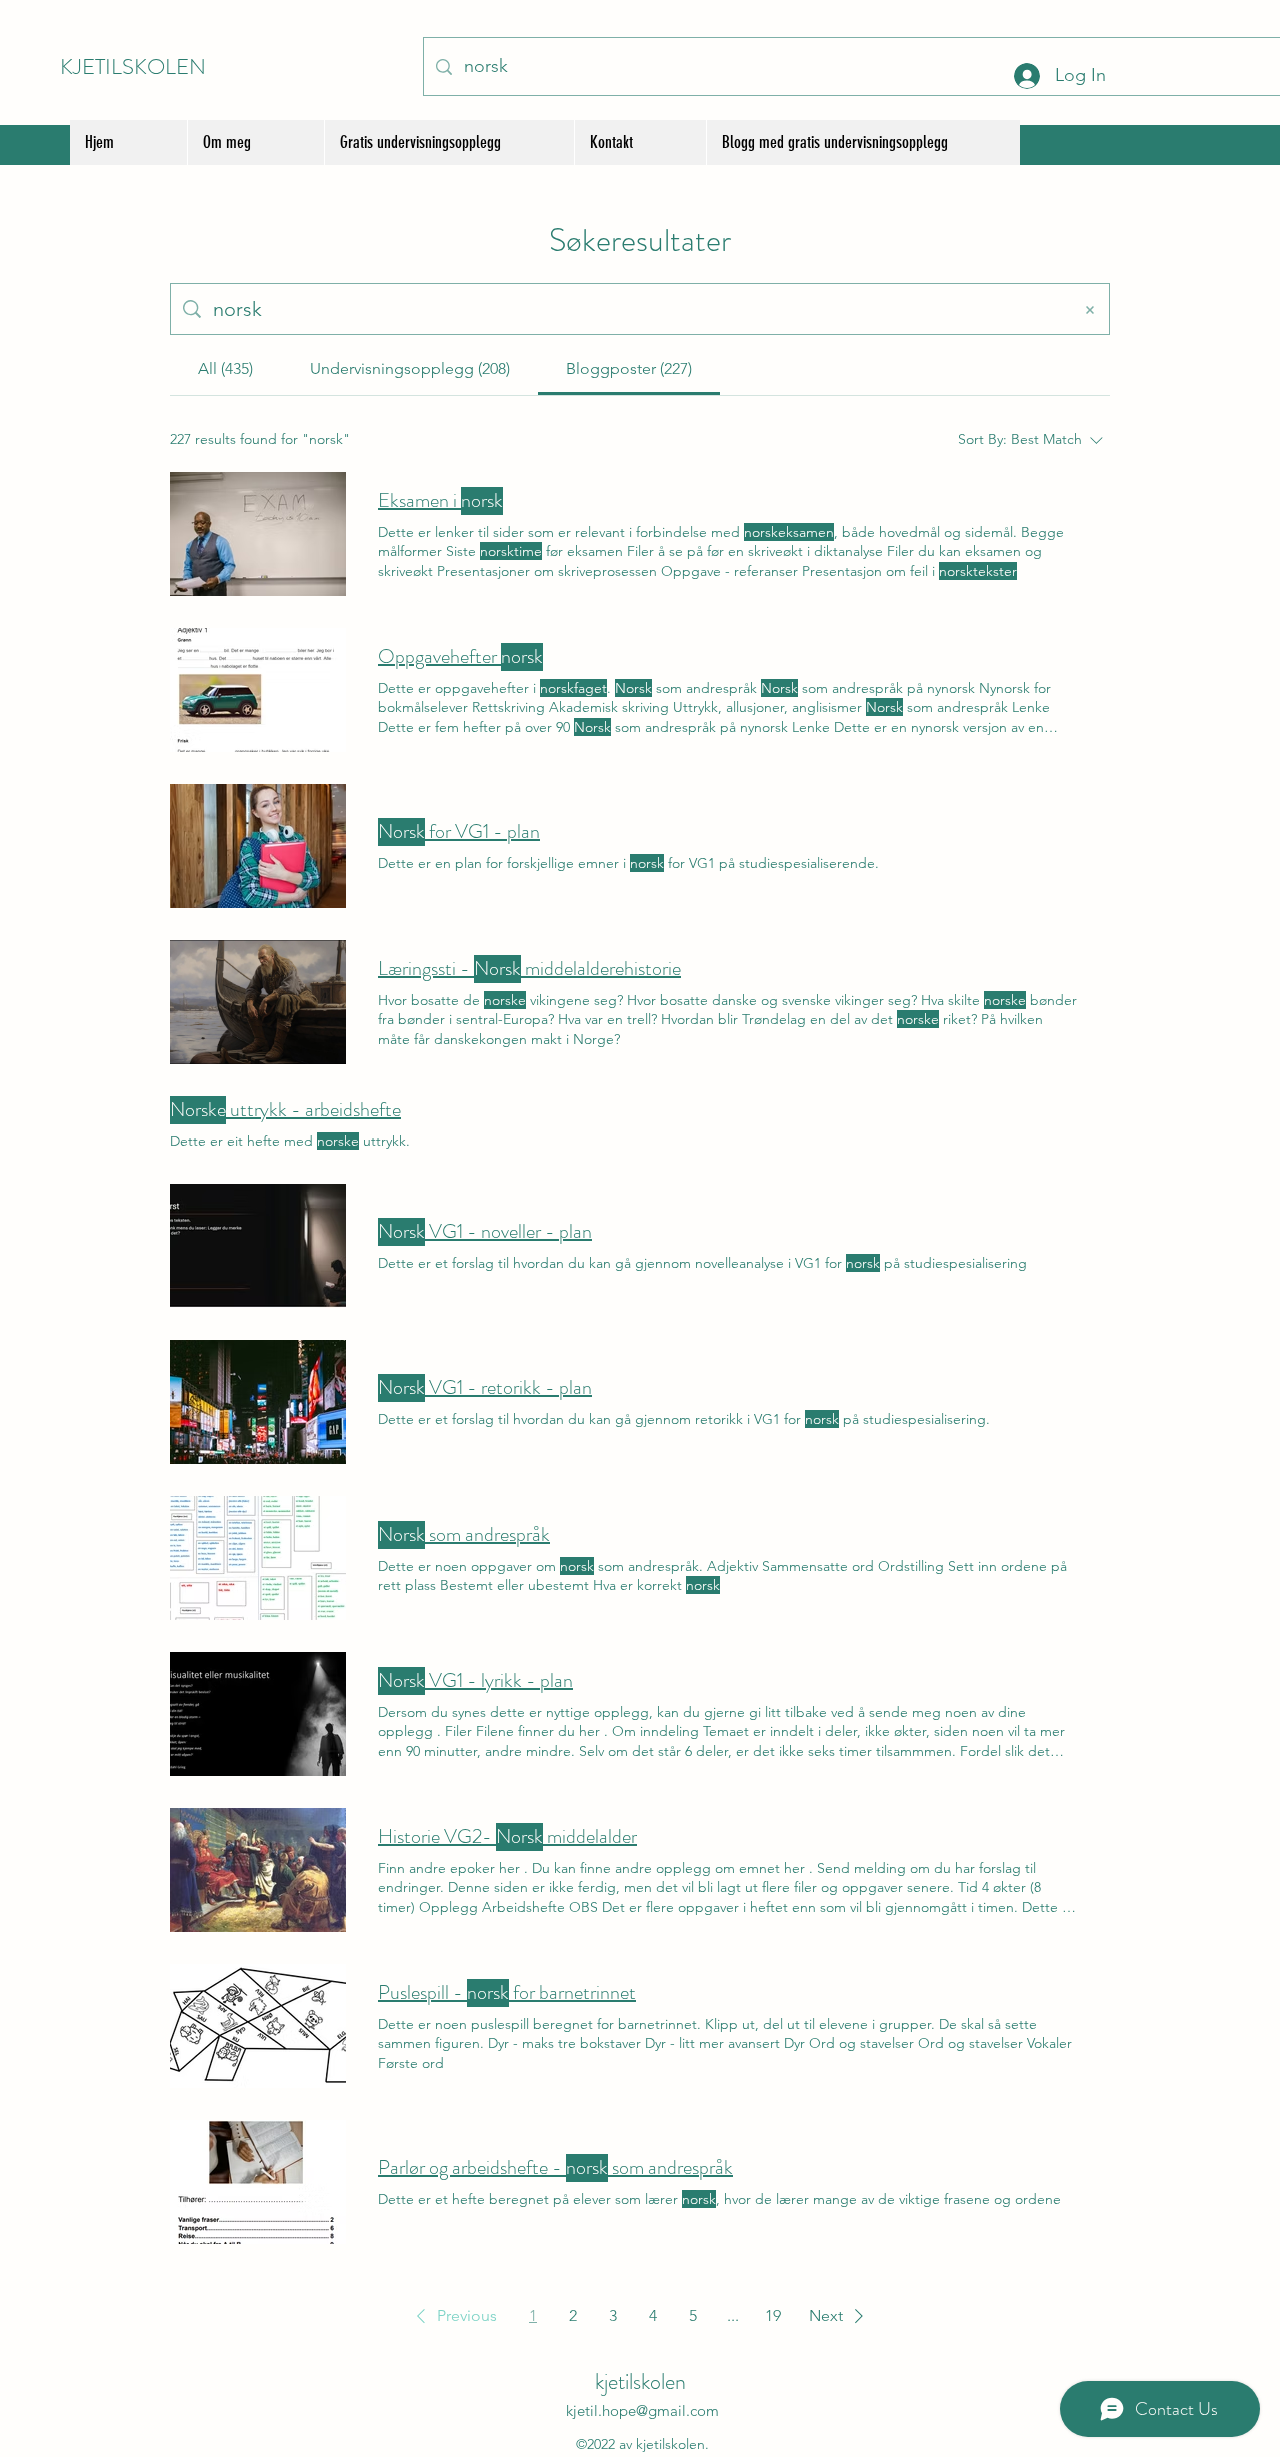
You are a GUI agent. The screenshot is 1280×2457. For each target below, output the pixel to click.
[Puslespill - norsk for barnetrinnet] (258, 2026)
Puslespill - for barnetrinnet (507, 1993)
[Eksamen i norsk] (258, 534)
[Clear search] (1090, 309)
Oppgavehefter (460, 657)
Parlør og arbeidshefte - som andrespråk (555, 2168)
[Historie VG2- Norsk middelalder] (258, 1870)
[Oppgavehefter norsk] (258, 690)
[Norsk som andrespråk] (258, 1558)
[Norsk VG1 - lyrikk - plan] (258, 1714)
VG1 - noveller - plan (485, 1232)
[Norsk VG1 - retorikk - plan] (258, 1402)
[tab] (225, 369)
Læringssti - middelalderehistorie (529, 969)
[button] (453, 2316)
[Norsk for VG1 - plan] (258, 846)
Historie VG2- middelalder (507, 1837)
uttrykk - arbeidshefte (285, 1110)
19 (773, 2315)
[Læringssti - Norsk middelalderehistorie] (258, 1002)
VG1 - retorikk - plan (485, 1388)
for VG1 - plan (459, 832)
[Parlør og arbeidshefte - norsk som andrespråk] (258, 2182)
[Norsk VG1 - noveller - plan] (258, 1246)
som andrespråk (464, 1535)
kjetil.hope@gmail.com (642, 2410)
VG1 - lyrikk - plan (475, 1681)
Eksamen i (440, 501)
